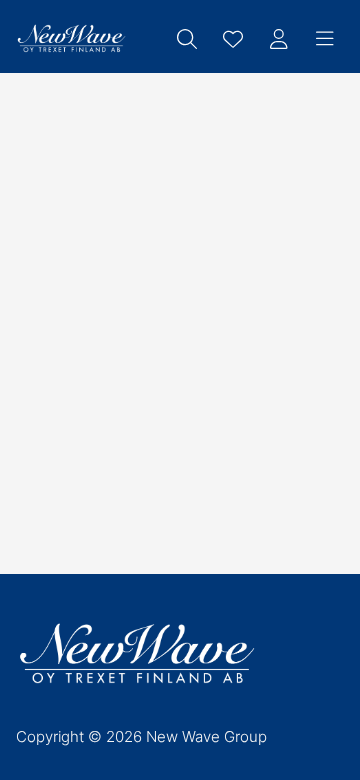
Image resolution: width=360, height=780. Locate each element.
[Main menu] (325, 39)
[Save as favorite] (233, 39)
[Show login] (279, 39)
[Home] (71, 38)
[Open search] (187, 39)
